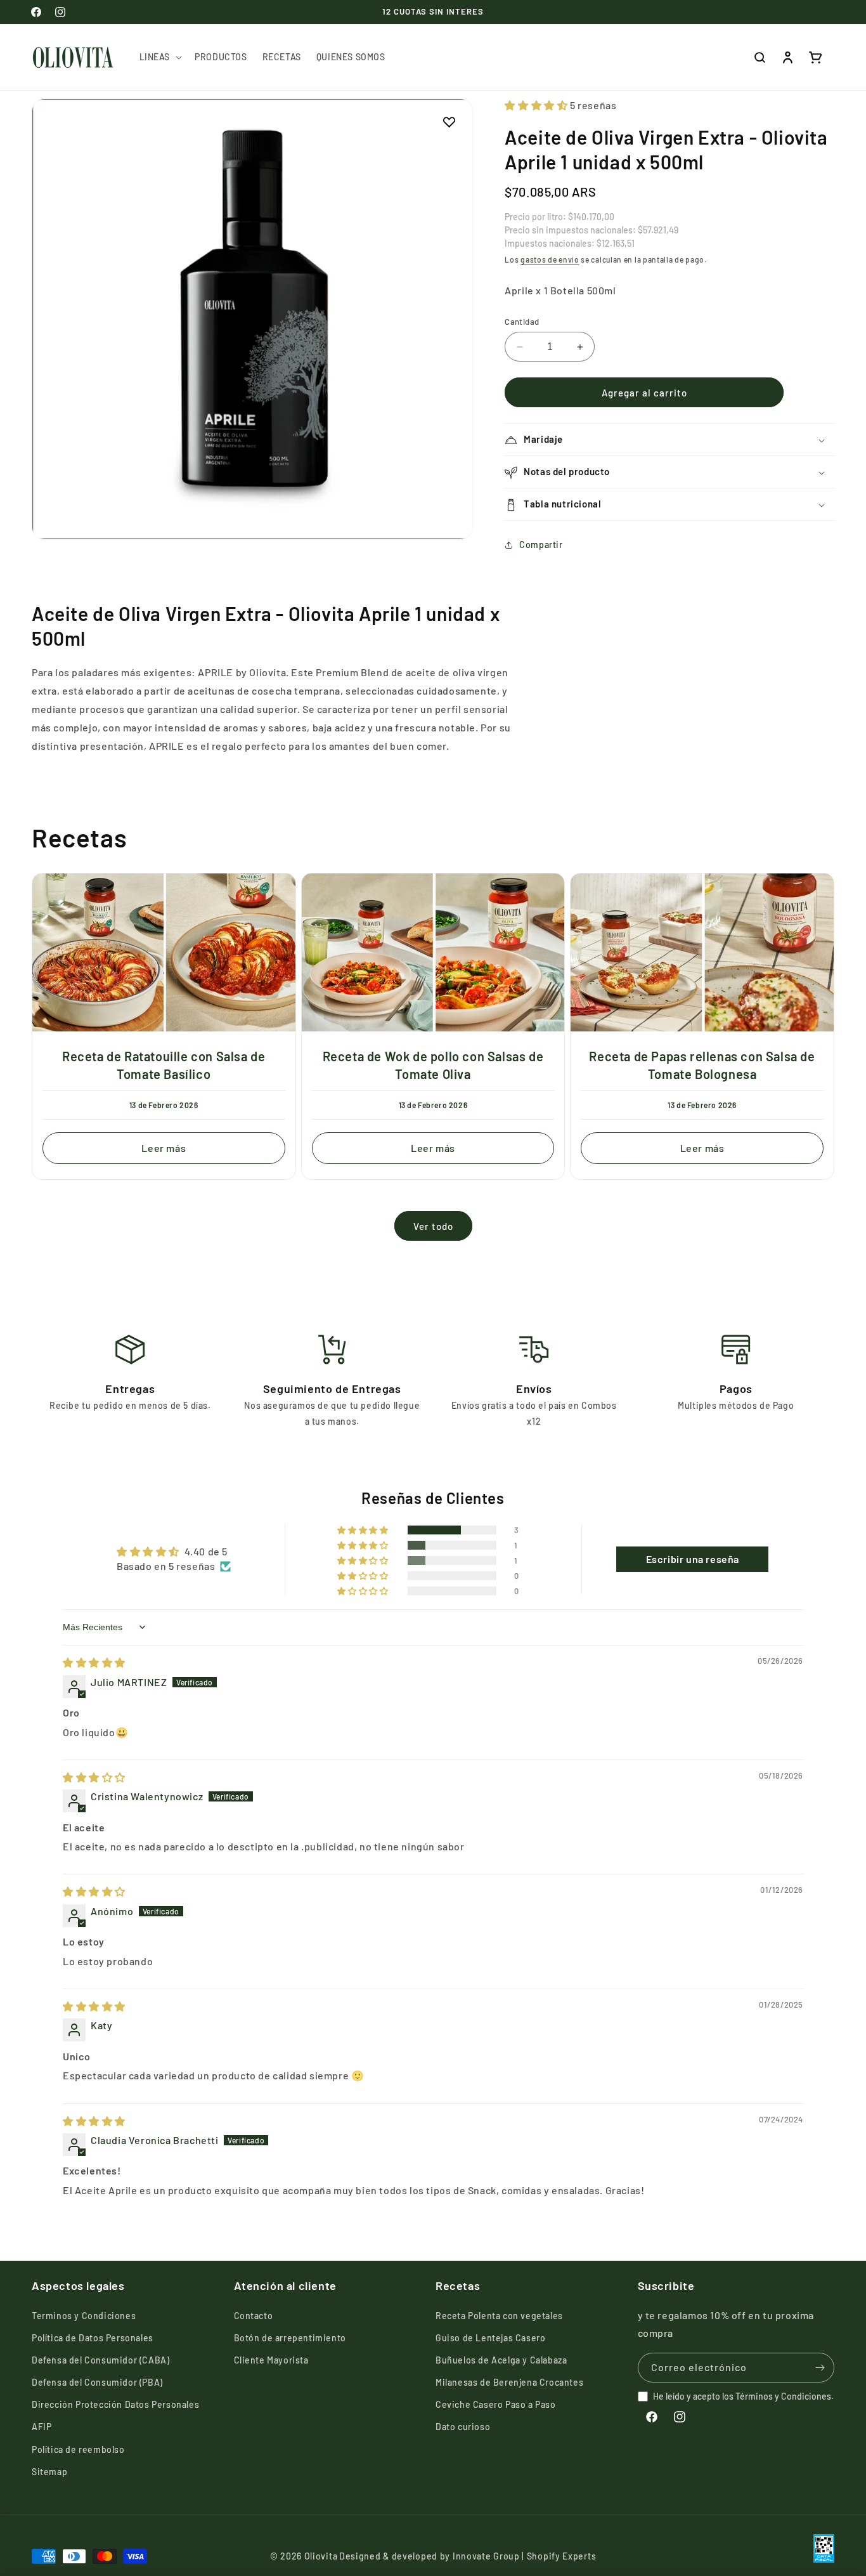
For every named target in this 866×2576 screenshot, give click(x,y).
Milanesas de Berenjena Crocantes (509, 2382)
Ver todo (433, 1226)
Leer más (164, 1147)
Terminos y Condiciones (84, 2316)
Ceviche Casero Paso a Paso (496, 2404)
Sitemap (49, 2472)
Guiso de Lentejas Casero (490, 2338)
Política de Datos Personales (93, 2338)
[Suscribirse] (820, 2368)
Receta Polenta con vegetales (499, 2316)
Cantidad (522, 322)
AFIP (42, 2427)
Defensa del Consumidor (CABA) (100, 2360)
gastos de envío (550, 259)
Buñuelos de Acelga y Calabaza (501, 2360)
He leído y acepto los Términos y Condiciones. (743, 2396)
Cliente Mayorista (271, 2360)
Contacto (254, 2316)
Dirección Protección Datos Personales (115, 2404)
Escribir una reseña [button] (693, 1559)
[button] (160, 57)
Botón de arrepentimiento (290, 2338)
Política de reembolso (78, 2449)
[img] (94, 1663)
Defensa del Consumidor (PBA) (97, 2382)
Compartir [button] (541, 545)
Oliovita (321, 2556)
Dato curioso (463, 2427)
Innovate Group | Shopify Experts (524, 2556)
